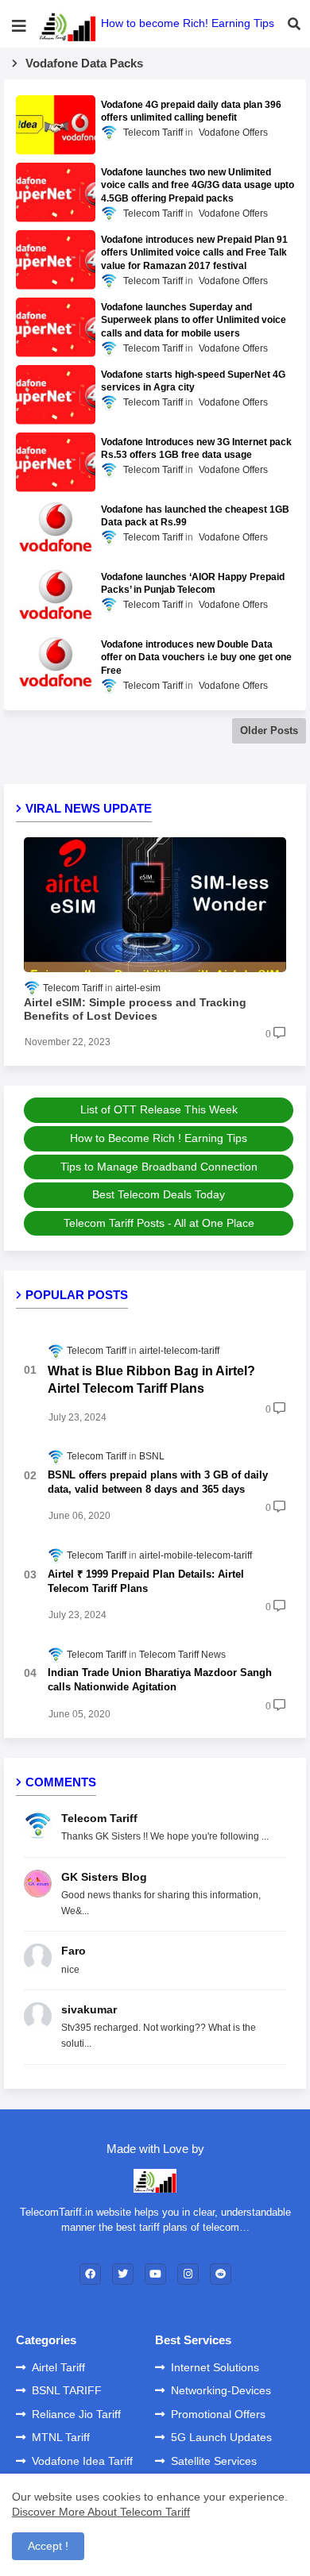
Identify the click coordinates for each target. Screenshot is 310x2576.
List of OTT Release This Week (159, 1109)
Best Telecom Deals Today (159, 1194)
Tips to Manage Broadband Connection (159, 1167)
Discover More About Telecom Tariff (101, 2512)
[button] (294, 24)
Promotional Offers (218, 2414)
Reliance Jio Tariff (76, 2414)
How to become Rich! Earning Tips (188, 23)
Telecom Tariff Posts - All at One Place (159, 1223)
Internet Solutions (215, 2367)
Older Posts (269, 731)
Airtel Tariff (58, 2367)
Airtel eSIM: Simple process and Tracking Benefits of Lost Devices (135, 1009)
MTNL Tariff (61, 2437)
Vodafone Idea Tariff (82, 2461)
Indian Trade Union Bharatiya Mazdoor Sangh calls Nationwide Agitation (160, 1680)
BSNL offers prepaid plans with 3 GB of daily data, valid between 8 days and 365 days (158, 1482)
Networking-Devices (221, 2390)
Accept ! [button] (48, 2546)
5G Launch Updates (221, 2437)
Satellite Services (214, 2461)
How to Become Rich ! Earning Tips (159, 1138)
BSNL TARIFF (67, 2390)
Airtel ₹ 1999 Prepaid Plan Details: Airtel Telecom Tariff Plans (146, 1581)
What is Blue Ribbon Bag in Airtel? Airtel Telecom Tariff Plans (151, 1380)
